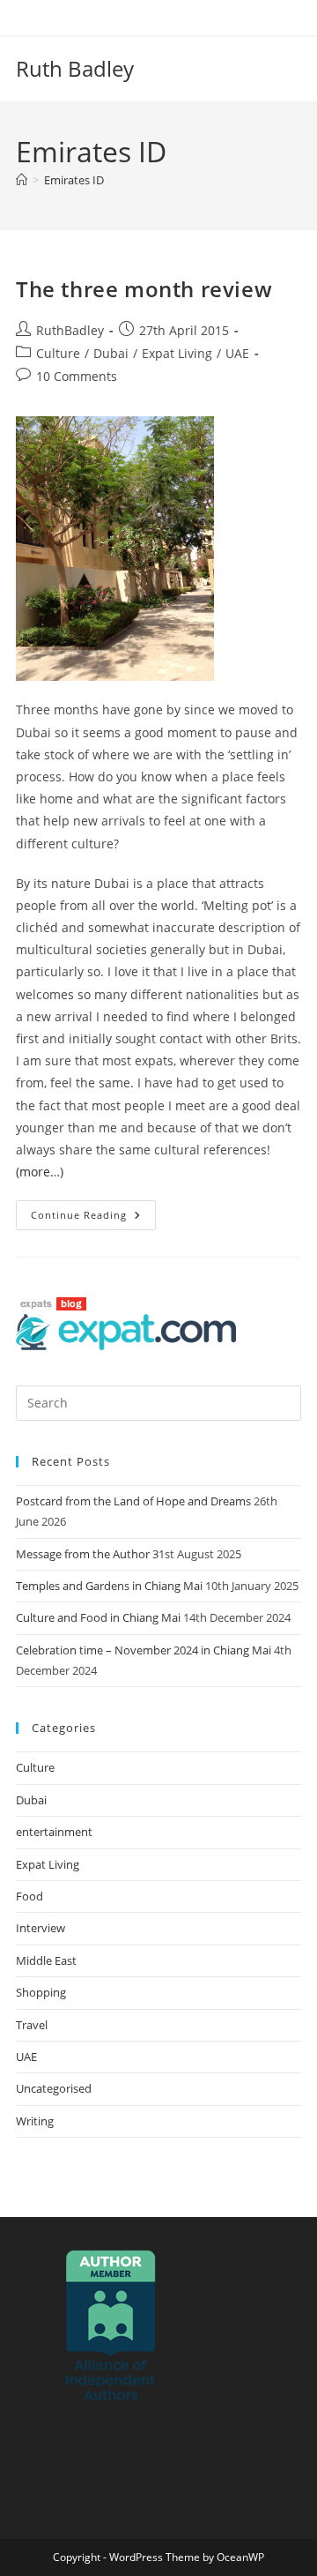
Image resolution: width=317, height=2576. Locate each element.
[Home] (22, 180)
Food (29, 1896)
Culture (58, 353)
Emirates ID (74, 180)
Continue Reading (93, 1211)
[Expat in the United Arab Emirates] (126, 1331)
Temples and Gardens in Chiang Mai (109, 1586)
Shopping (41, 1992)
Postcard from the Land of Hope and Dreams (133, 1501)
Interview (41, 1928)
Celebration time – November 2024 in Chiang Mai (144, 1650)
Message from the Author (83, 1554)
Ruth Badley (75, 68)
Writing (35, 2121)
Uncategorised (54, 2088)
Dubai (111, 353)
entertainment (54, 1832)
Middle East (46, 1960)
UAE (237, 353)
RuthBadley (70, 330)
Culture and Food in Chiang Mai (98, 1617)
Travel (32, 2025)
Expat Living (177, 353)
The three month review (144, 289)
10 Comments (77, 376)
